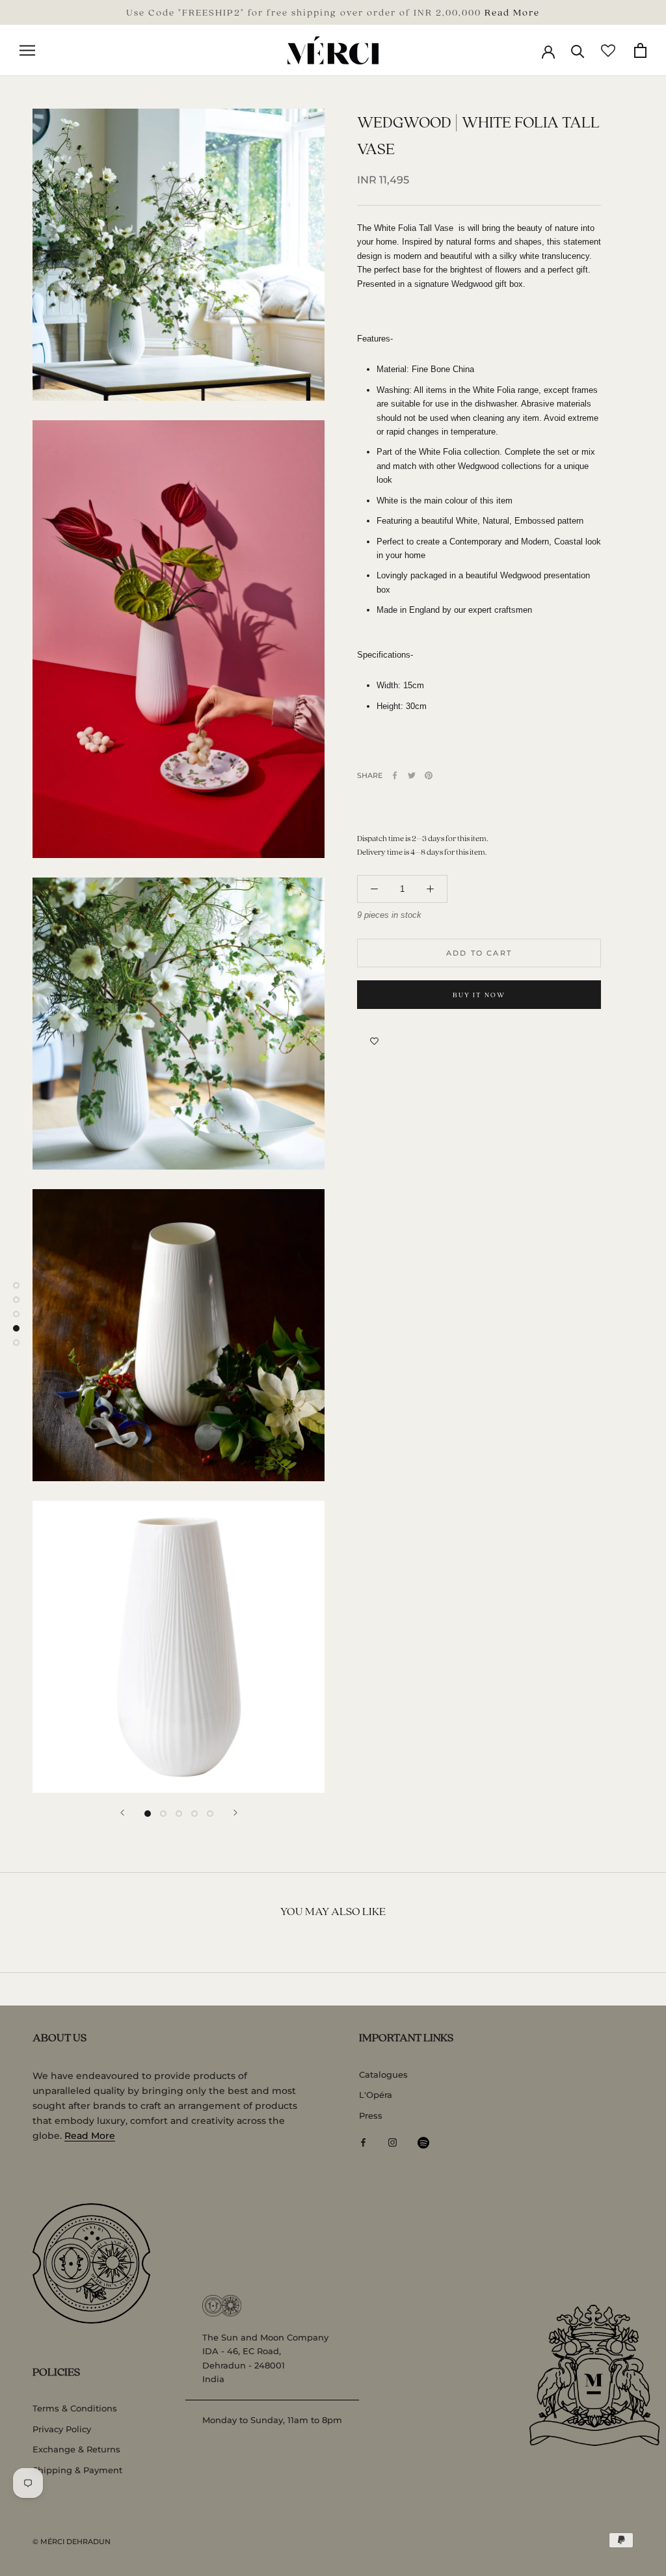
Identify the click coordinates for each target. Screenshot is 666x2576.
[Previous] (122, 1813)
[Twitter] (412, 775)
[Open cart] (640, 50)
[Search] (578, 50)
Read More (512, 12)
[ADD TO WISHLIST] (374, 1041)
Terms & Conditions (75, 2408)
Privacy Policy (62, 2429)
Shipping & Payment (77, 2470)
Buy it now (479, 995)
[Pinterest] (429, 775)
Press (371, 2115)
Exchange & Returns (76, 2449)
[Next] (235, 1813)
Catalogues (383, 2074)
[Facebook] (395, 775)
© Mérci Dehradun (72, 2542)
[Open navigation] (27, 50)
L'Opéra (376, 2095)
